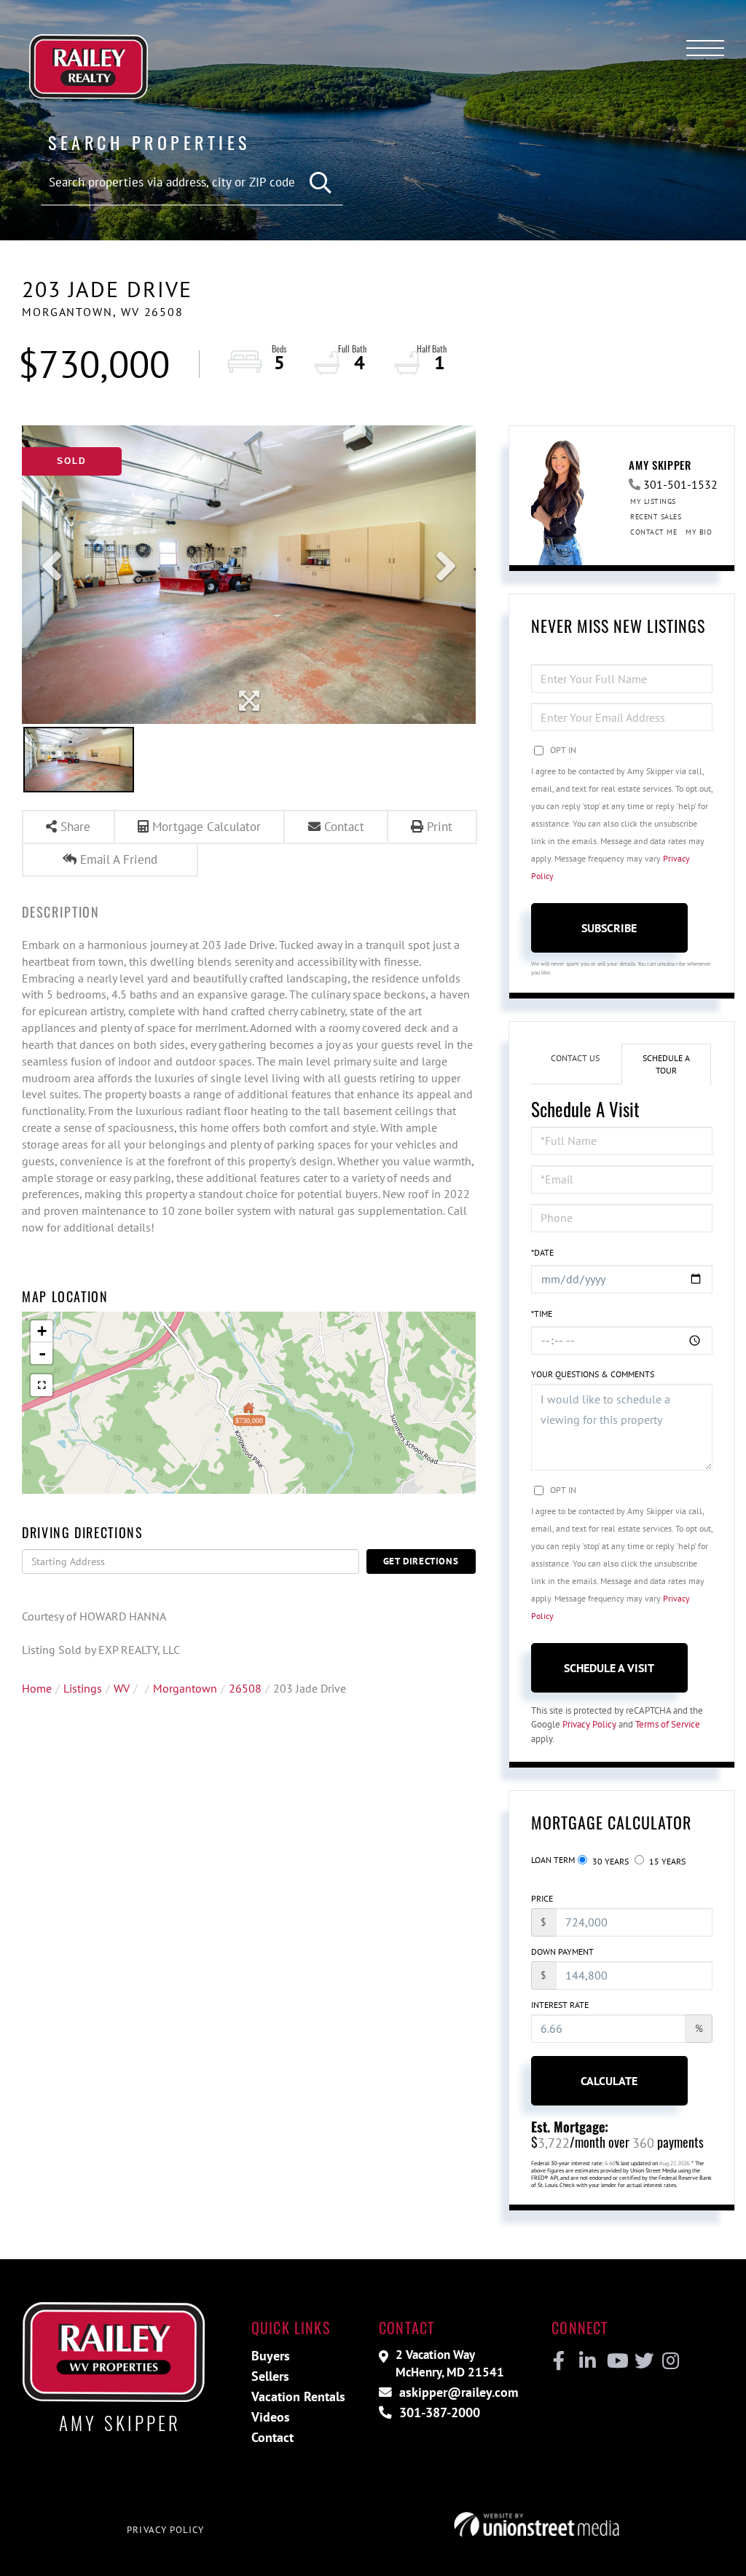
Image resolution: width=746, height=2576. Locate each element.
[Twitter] (642, 2361)
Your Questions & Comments (593, 1374)
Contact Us (575, 1058)
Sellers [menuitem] (270, 2376)
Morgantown (185, 1688)
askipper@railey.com (457, 2392)
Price (542, 1898)
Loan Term (553, 1860)
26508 (245, 1688)
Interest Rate (560, 2005)
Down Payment (562, 1951)
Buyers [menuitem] (271, 2356)
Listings (83, 1688)
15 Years (666, 1861)
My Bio (699, 532)
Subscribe (609, 928)
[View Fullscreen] (42, 1385)
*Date (542, 1252)
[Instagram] (670, 2361)
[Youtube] (615, 2361)
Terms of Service (668, 1724)
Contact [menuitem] (272, 2437)
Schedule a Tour (666, 1064)
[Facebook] (559, 2361)
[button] (321, 183)
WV (122, 1688)
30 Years (609, 1861)
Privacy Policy (589, 1724)
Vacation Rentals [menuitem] (298, 2396)
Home (37, 1688)
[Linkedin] (587, 2361)
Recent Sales (656, 517)
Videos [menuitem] (271, 2417)
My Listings (653, 501)
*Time (542, 1313)
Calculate (609, 2081)
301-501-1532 (680, 484)
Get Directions (421, 1561)
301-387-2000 (438, 2412)
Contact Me (653, 532)
